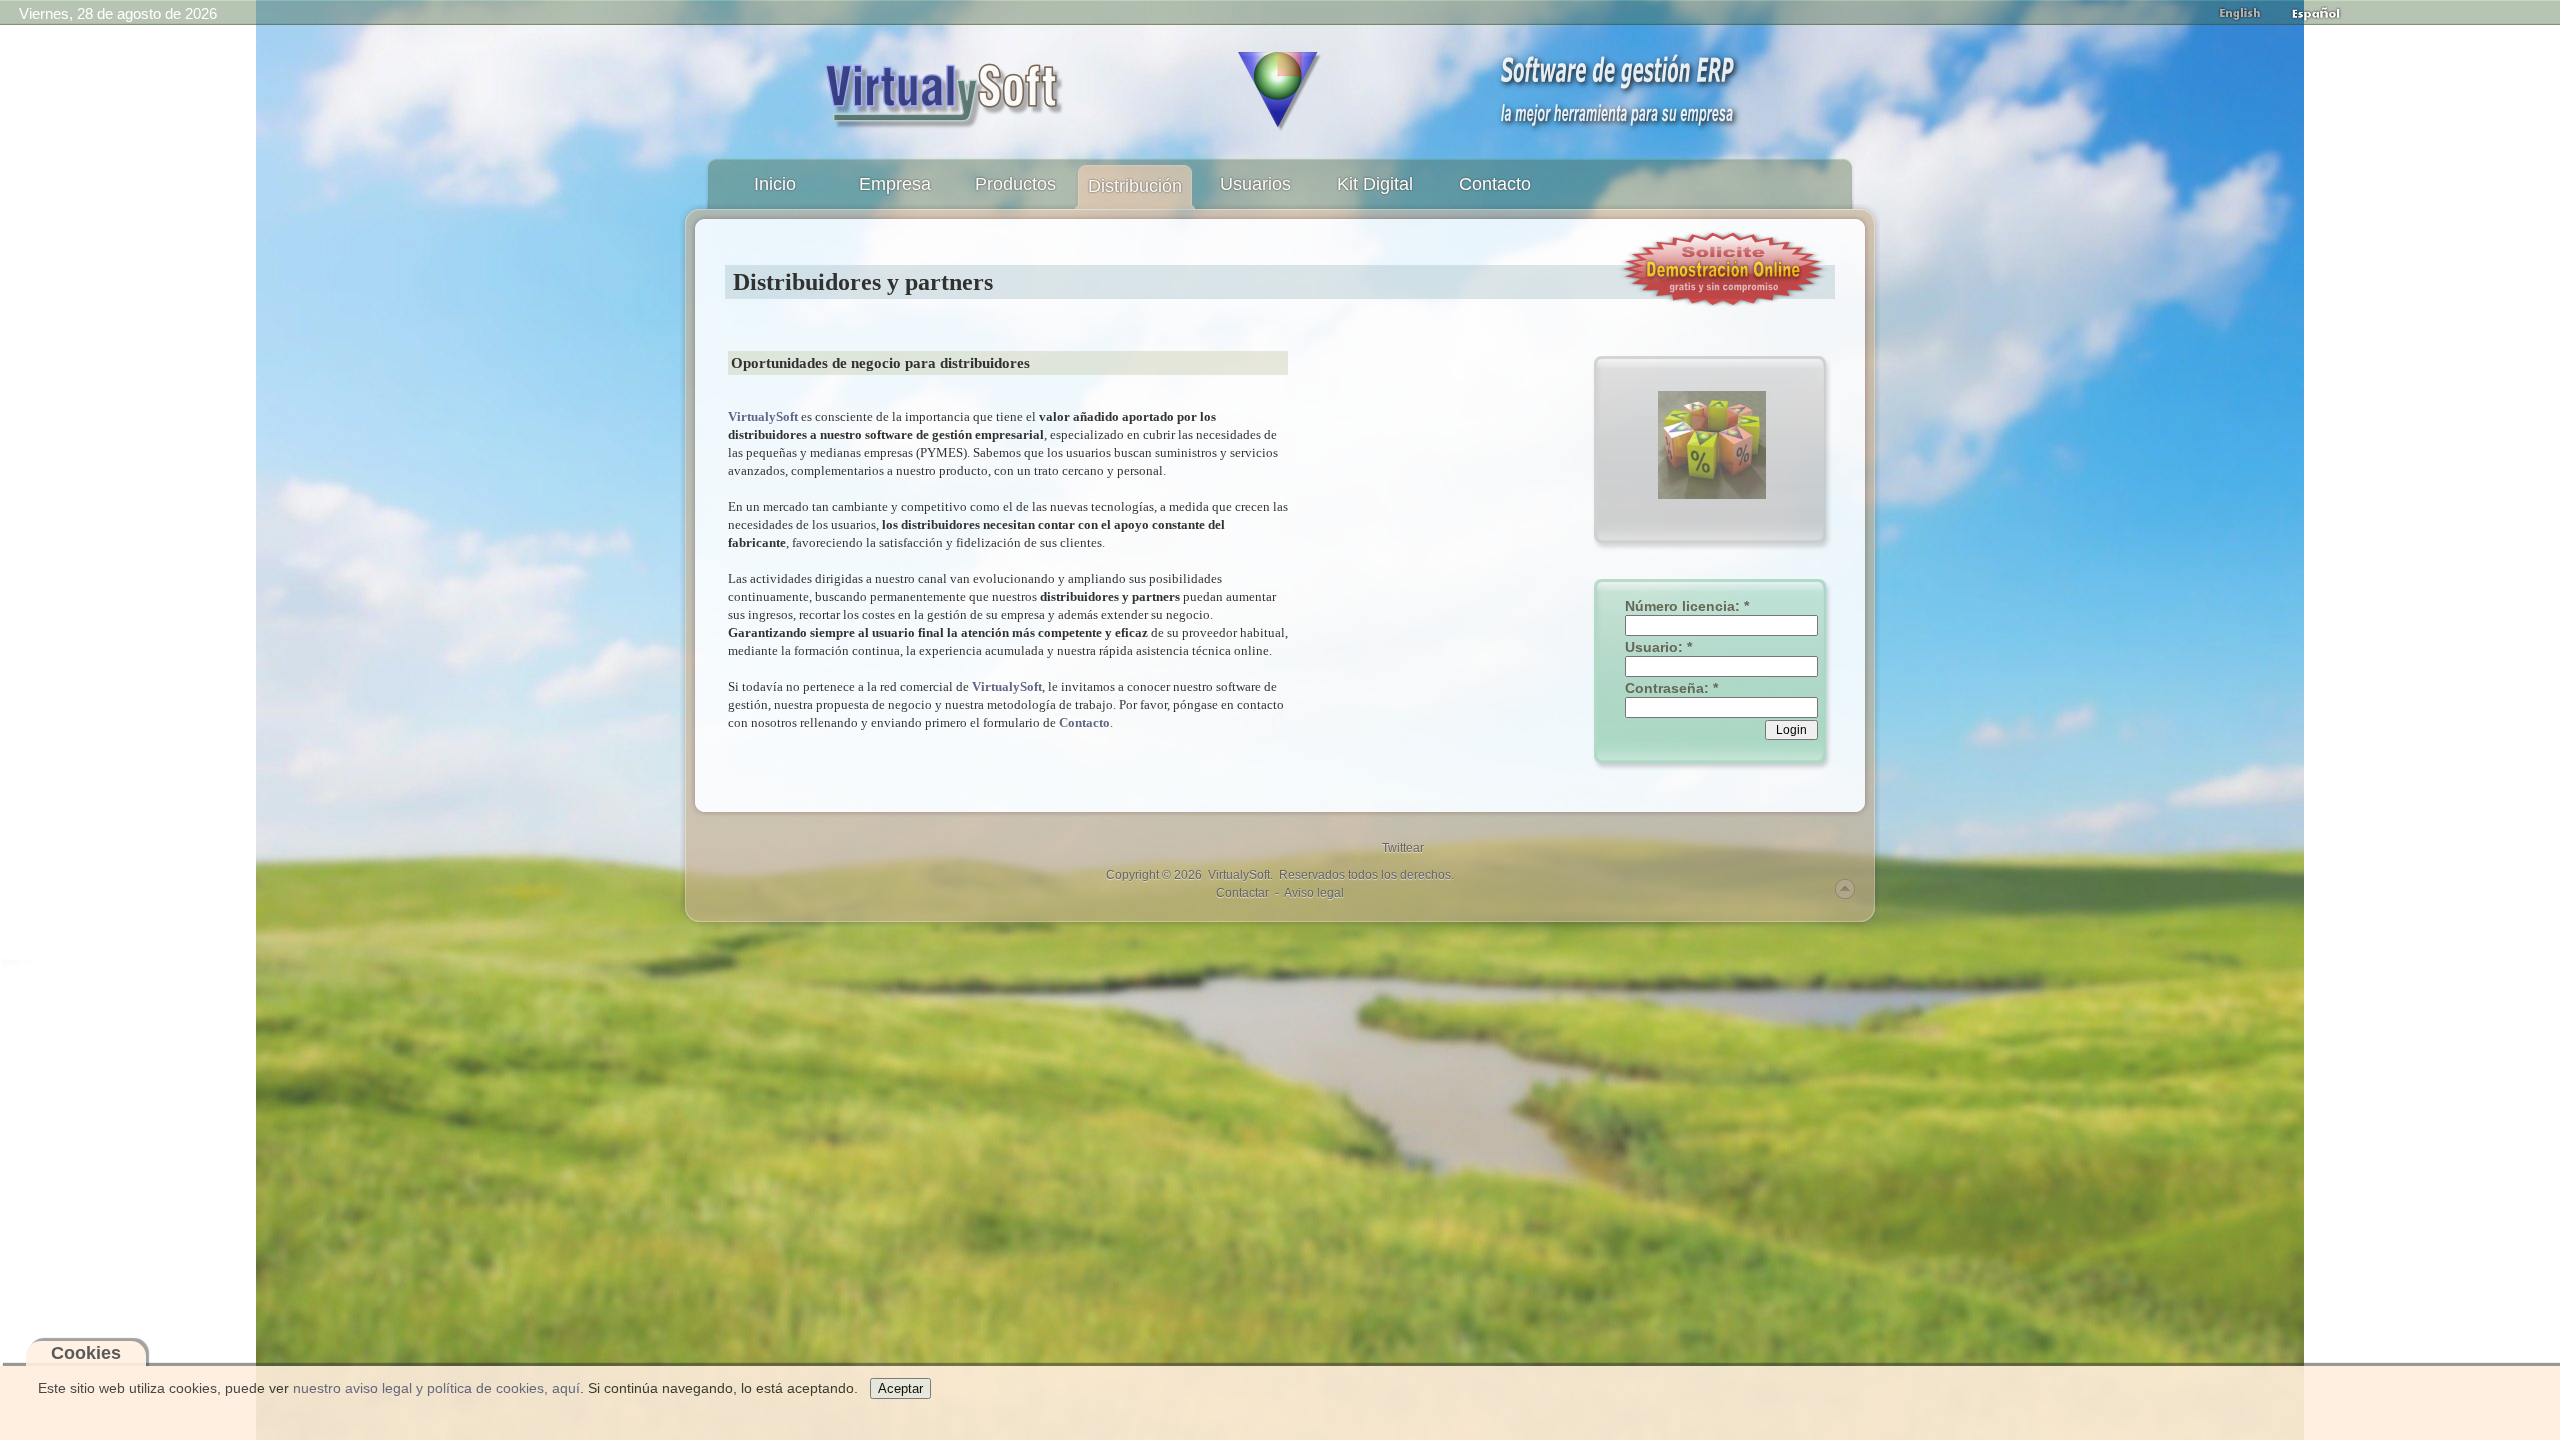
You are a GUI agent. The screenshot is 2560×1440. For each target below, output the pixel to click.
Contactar (1242, 893)
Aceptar (900, 1388)
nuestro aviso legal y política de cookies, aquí (436, 1388)
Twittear (1403, 848)
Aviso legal (1314, 893)
